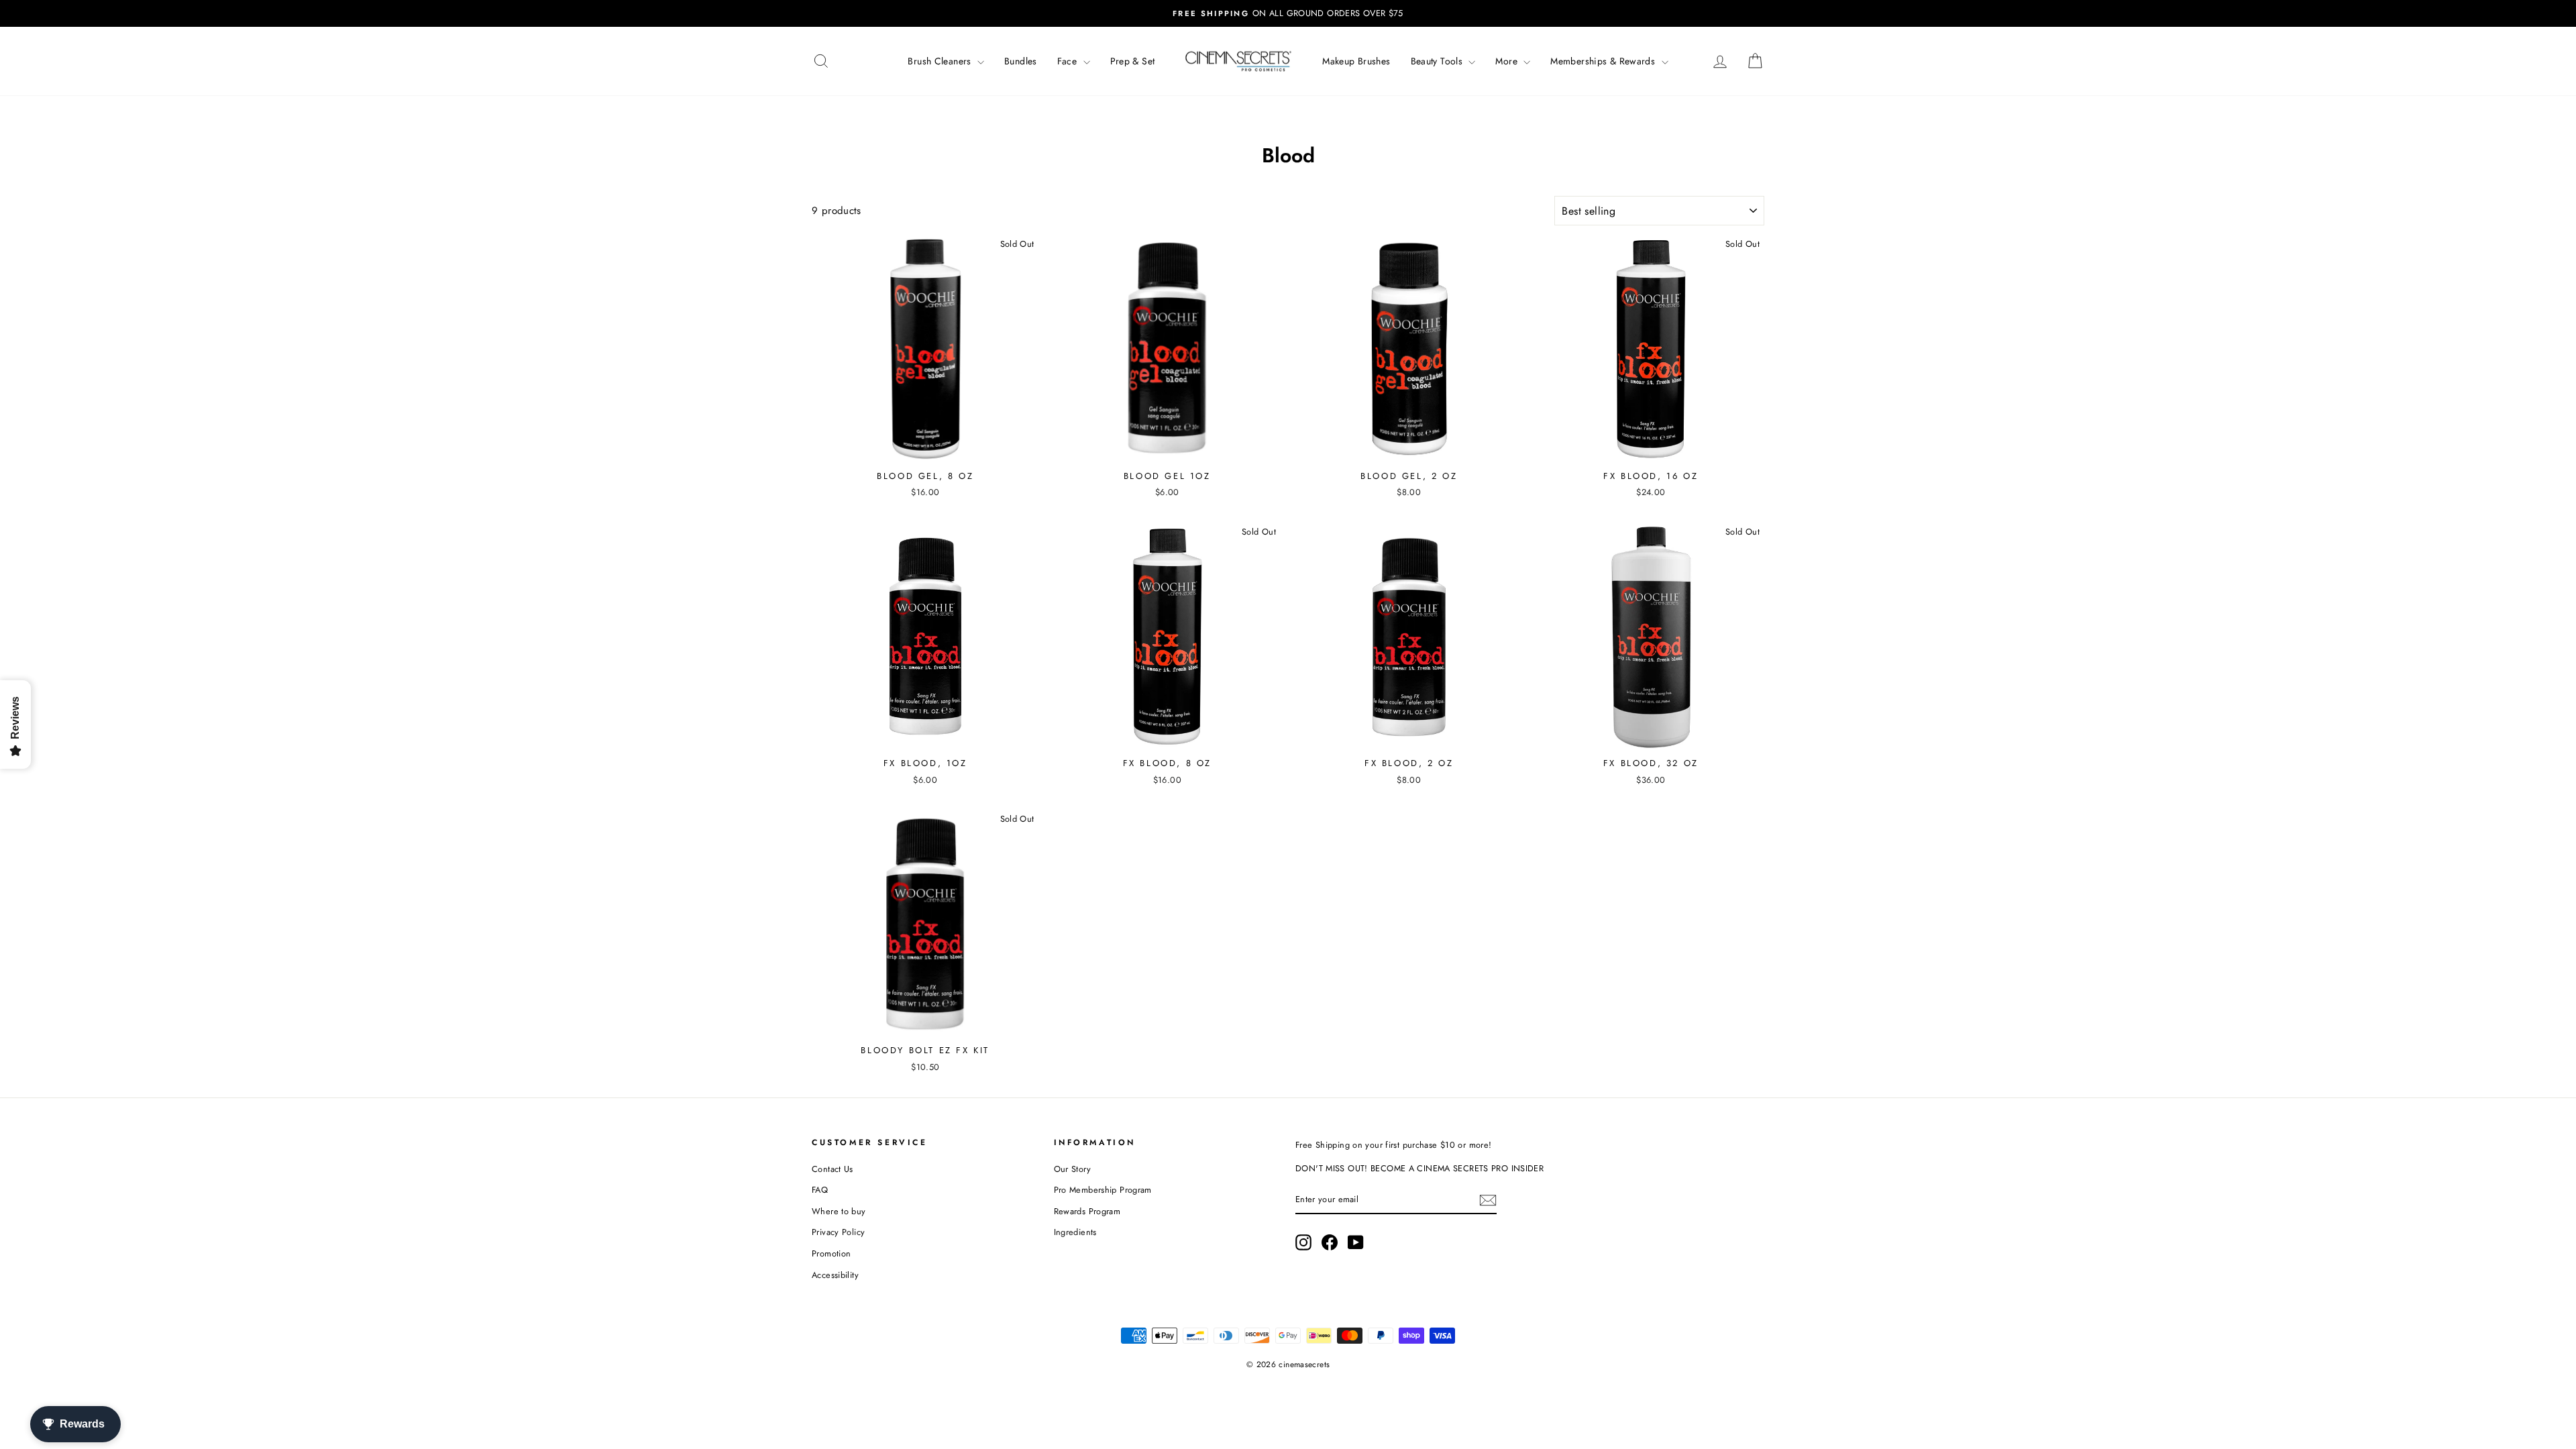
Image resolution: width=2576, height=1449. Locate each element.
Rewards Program (1087, 1211)
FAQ (820, 1190)
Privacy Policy (838, 1232)
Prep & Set (1133, 61)
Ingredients (1075, 1232)
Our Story (1072, 1169)
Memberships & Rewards (1604, 61)
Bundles (1021, 61)
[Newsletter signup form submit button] (1488, 1200)
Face (1069, 61)
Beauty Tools (1438, 61)
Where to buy (839, 1211)
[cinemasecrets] (1238, 61)
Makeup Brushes (1356, 61)
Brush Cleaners (941, 61)
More (1508, 61)
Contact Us (833, 1169)
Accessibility (835, 1275)
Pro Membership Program (1103, 1190)
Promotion (831, 1253)
